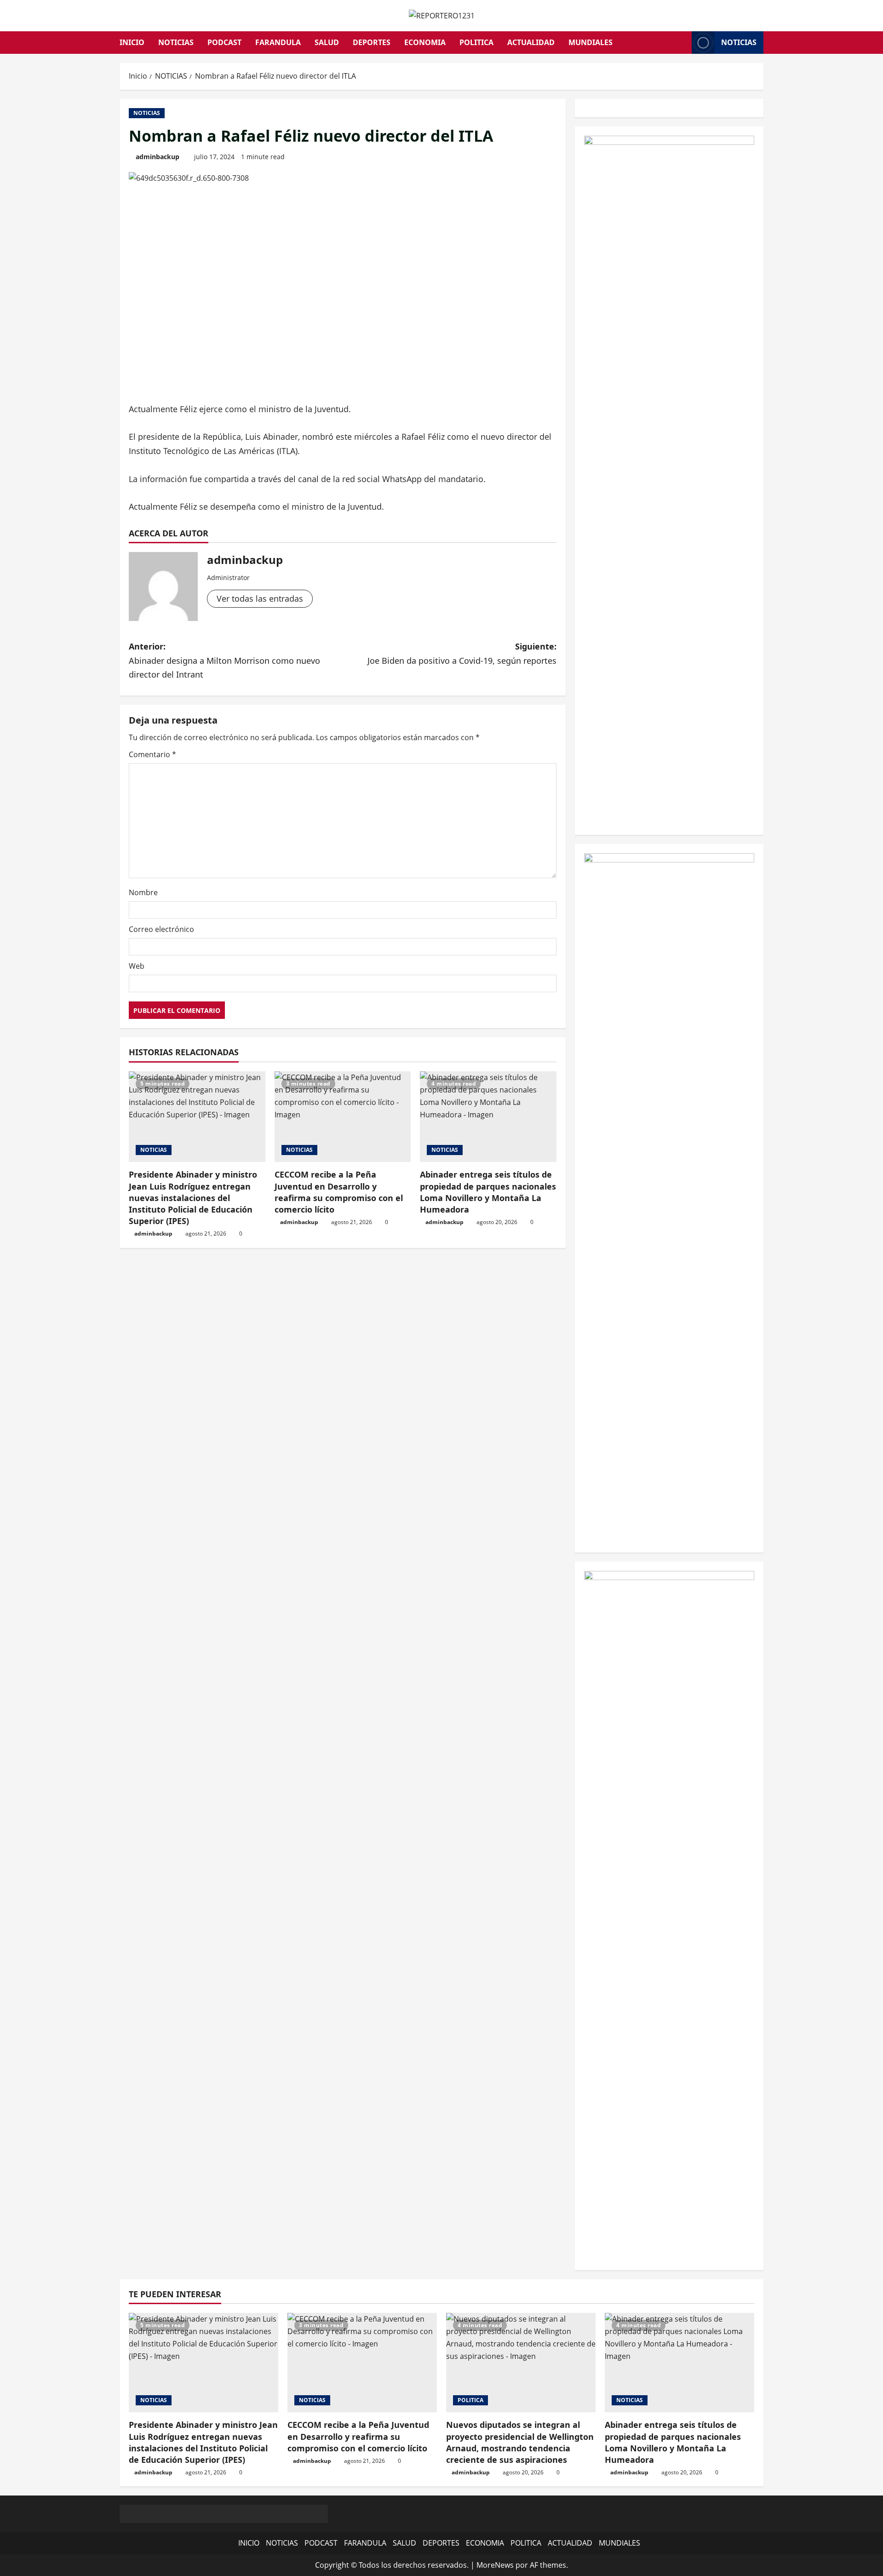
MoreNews (495, 2565)
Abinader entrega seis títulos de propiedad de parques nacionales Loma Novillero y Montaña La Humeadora (488, 1192)
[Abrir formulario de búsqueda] (682, 43)
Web (137, 966)
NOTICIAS (176, 42)
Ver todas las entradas (260, 598)
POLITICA (476, 42)
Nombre (143, 892)
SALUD (327, 42)
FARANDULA (278, 42)
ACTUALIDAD (531, 42)
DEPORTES (372, 42)
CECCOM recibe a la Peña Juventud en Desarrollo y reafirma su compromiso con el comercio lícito (339, 1192)
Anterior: (224, 660)
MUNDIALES (591, 42)
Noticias (739, 42)
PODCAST (224, 42)
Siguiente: (462, 653)
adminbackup (158, 157)
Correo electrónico (161, 929)
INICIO (132, 42)
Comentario (152, 754)
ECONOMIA (425, 42)
